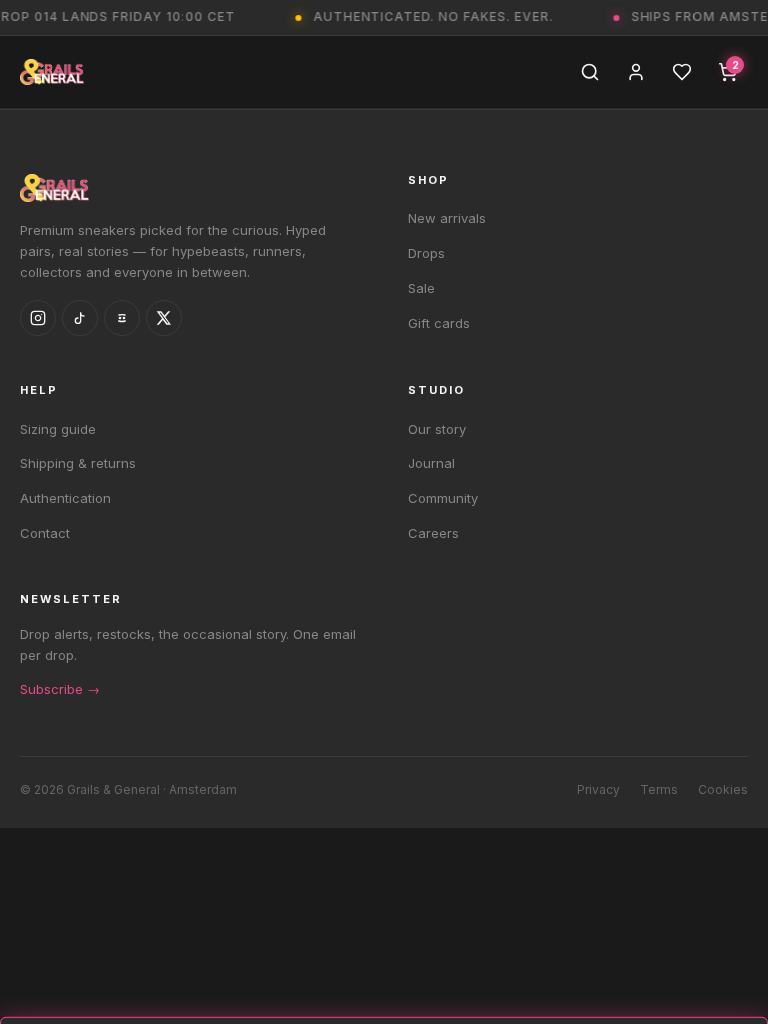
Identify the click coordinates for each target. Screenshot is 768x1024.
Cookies (723, 789)
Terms (659, 789)
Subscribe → (60, 689)
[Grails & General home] (52, 72)
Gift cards (439, 323)
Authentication (65, 498)
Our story (437, 429)
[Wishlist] (682, 72)
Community (443, 498)
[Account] (636, 72)
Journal (431, 463)
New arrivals (447, 218)
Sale (421, 288)
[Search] (590, 72)
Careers (433, 533)
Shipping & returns (78, 463)
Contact (45, 533)
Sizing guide (58, 429)
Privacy (598, 789)
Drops (426, 253)
